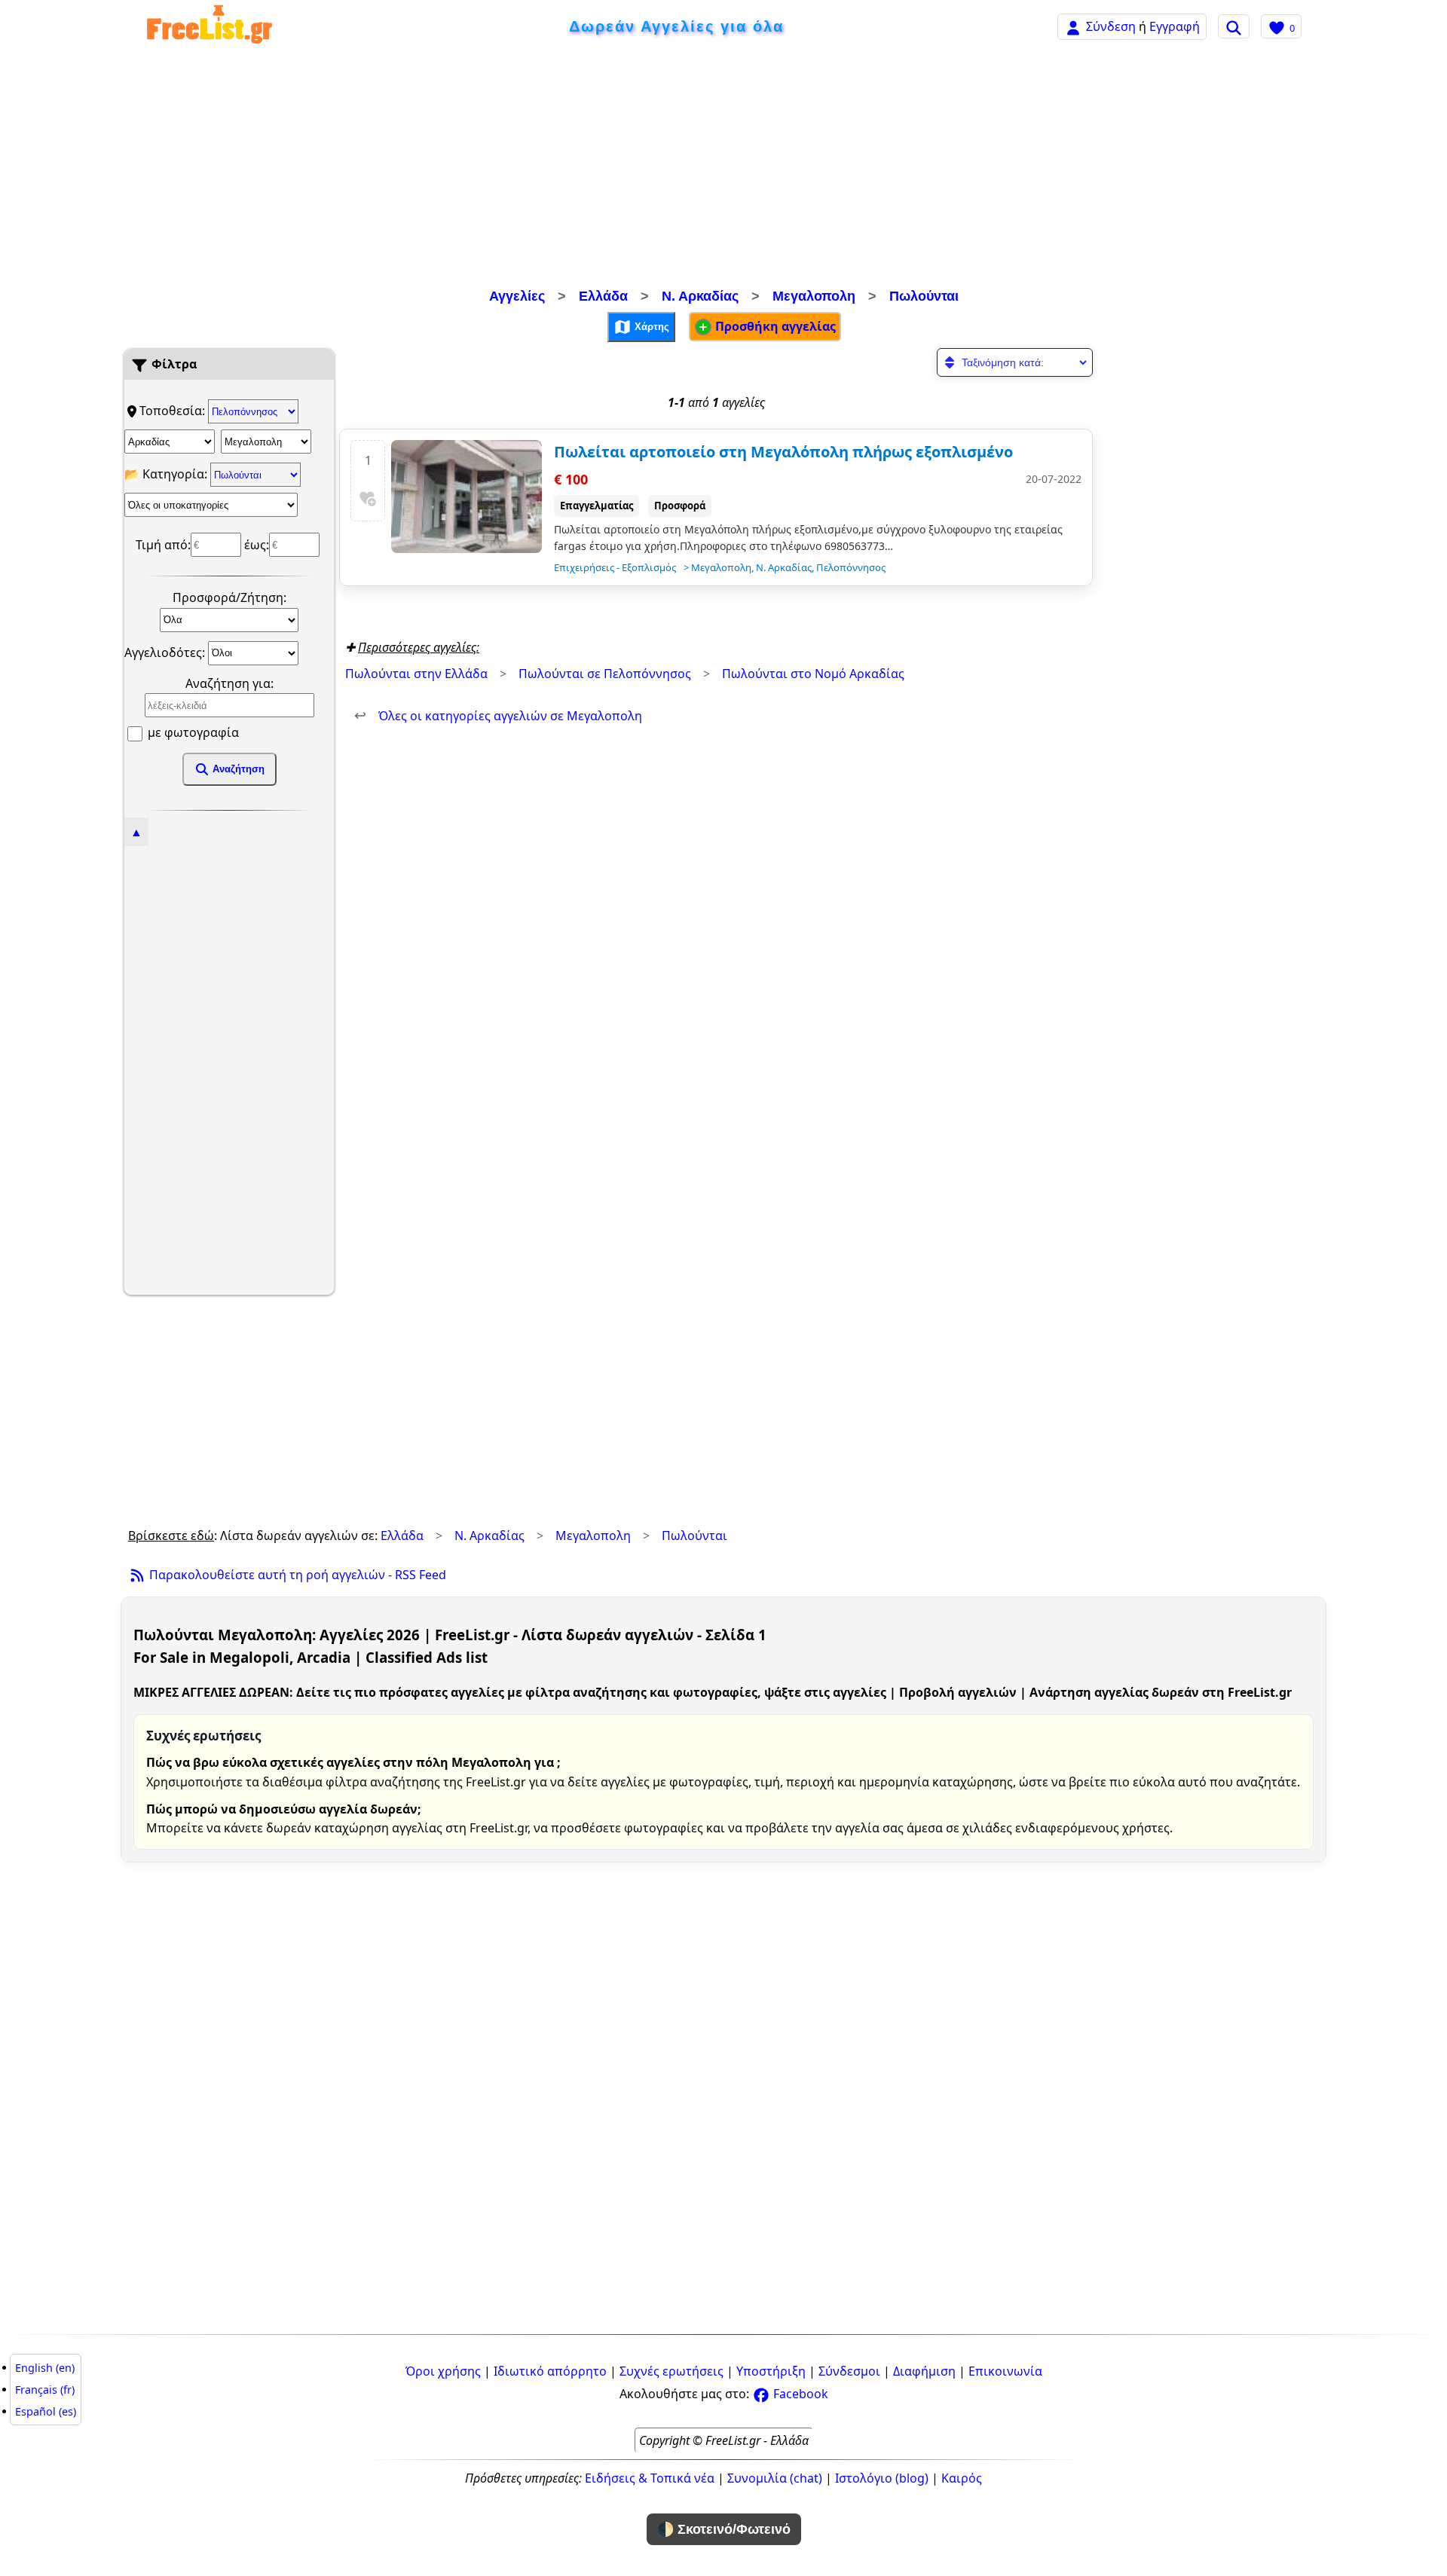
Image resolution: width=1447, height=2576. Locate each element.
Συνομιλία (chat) (775, 2478)
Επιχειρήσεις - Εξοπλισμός (615, 567)
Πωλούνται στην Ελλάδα (416, 674)
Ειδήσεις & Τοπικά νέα (650, 2478)
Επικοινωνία (1005, 2371)
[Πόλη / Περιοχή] (266, 442)
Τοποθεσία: (174, 411)
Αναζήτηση (237, 769)
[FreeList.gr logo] (210, 27)
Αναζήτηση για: (229, 683)
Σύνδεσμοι (849, 2371)
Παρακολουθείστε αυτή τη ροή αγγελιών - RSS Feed (296, 1575)
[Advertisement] (723, 170)
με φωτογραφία (192, 732)
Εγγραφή (1175, 26)
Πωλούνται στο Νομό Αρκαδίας (813, 674)
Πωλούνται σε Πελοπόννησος (605, 674)
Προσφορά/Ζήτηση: (229, 597)
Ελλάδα (603, 296)
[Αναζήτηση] (1234, 26)
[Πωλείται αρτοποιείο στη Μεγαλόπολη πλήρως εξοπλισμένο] (467, 497)
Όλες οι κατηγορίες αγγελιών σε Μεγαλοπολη (498, 716)
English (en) (45, 2368)
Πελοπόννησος (851, 567)
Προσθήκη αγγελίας (774, 326)
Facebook (799, 2394)
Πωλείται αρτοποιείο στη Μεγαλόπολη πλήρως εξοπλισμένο (783, 452)
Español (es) (46, 2411)
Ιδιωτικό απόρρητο (550, 2371)
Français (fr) (45, 2390)
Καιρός (962, 2478)
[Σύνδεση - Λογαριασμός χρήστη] (1073, 26)
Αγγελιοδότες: (166, 652)
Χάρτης (650, 326)
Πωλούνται (924, 296)
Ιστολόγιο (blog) (882, 2478)
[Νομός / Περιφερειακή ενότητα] (170, 442)
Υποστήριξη (771, 2371)
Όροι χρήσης (443, 2371)
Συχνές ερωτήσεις (671, 2371)
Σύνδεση (1111, 26)
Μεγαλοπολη (814, 296)
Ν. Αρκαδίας (700, 296)
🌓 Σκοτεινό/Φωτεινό (724, 2529)
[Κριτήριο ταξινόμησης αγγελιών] (1015, 362)
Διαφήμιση (924, 2371)
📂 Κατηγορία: (167, 474)
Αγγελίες (517, 296)
